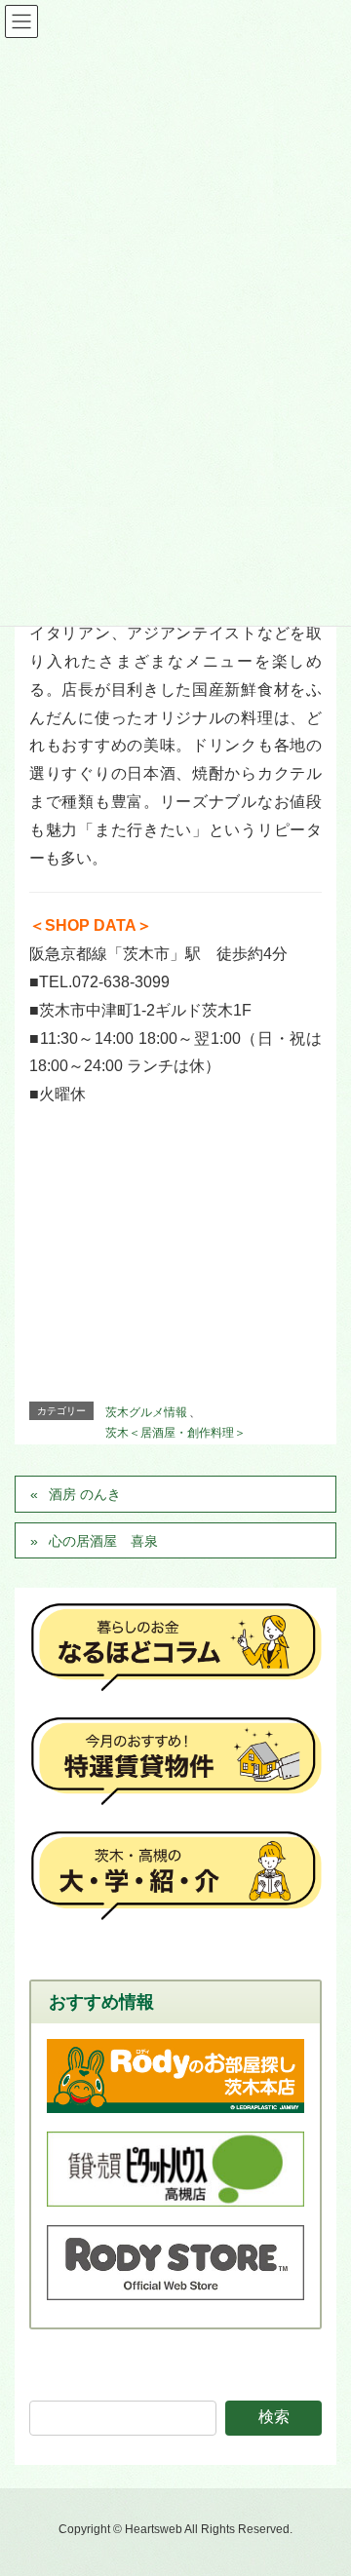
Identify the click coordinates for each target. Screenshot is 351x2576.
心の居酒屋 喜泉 (103, 1541)
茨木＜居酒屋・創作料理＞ (175, 1433)
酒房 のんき (85, 1494)
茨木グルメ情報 (146, 1412)
